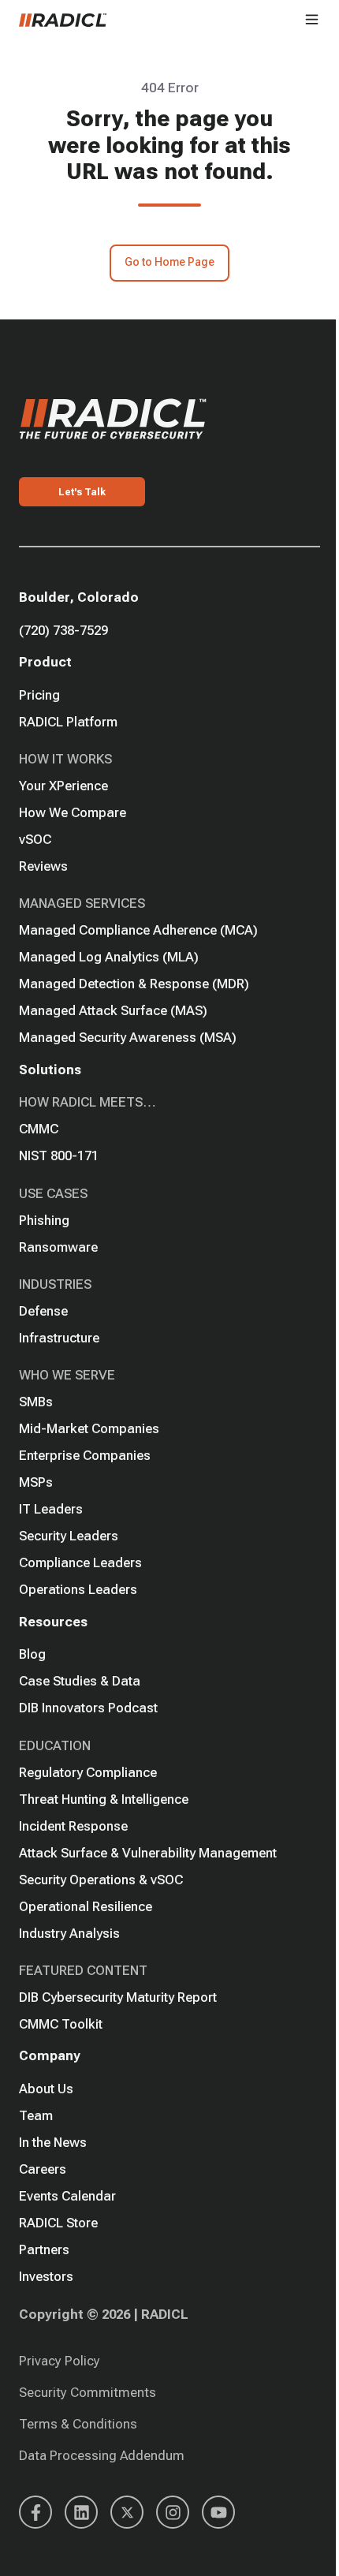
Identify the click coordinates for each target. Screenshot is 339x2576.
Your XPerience (63, 786)
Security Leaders (69, 1536)
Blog (32, 1654)
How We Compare (73, 812)
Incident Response (73, 1826)
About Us (46, 2089)
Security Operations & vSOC (101, 1880)
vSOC (35, 839)
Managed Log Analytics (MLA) (109, 957)
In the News (53, 2142)
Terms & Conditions (78, 2424)
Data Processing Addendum (102, 2455)
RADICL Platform (68, 722)
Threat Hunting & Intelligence (104, 1799)
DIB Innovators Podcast (88, 1708)
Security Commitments (88, 2392)
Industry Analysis (69, 1933)
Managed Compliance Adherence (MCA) (138, 930)
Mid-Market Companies (89, 1428)
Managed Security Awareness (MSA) (128, 1037)
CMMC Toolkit (61, 2024)
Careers (43, 2169)
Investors (46, 2276)
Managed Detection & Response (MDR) (134, 984)
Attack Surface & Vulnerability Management (148, 1853)
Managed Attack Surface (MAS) (113, 1010)
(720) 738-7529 (63, 630)
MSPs (36, 1482)
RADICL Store (58, 2223)
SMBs (36, 1402)
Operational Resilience (86, 1906)
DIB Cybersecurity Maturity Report (118, 1997)
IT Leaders (51, 1509)
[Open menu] (312, 19)
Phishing (44, 1220)
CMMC (39, 1129)
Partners (44, 2249)
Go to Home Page (169, 262)
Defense (43, 1311)
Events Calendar (67, 2196)
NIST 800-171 (59, 1155)
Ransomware (58, 1247)
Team (36, 2115)
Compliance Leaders (80, 1562)
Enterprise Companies (85, 1455)
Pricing (39, 695)
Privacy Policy (60, 2361)
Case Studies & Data (80, 1681)
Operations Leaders (78, 1589)
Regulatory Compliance (88, 1772)
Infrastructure (59, 1338)
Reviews (43, 866)
